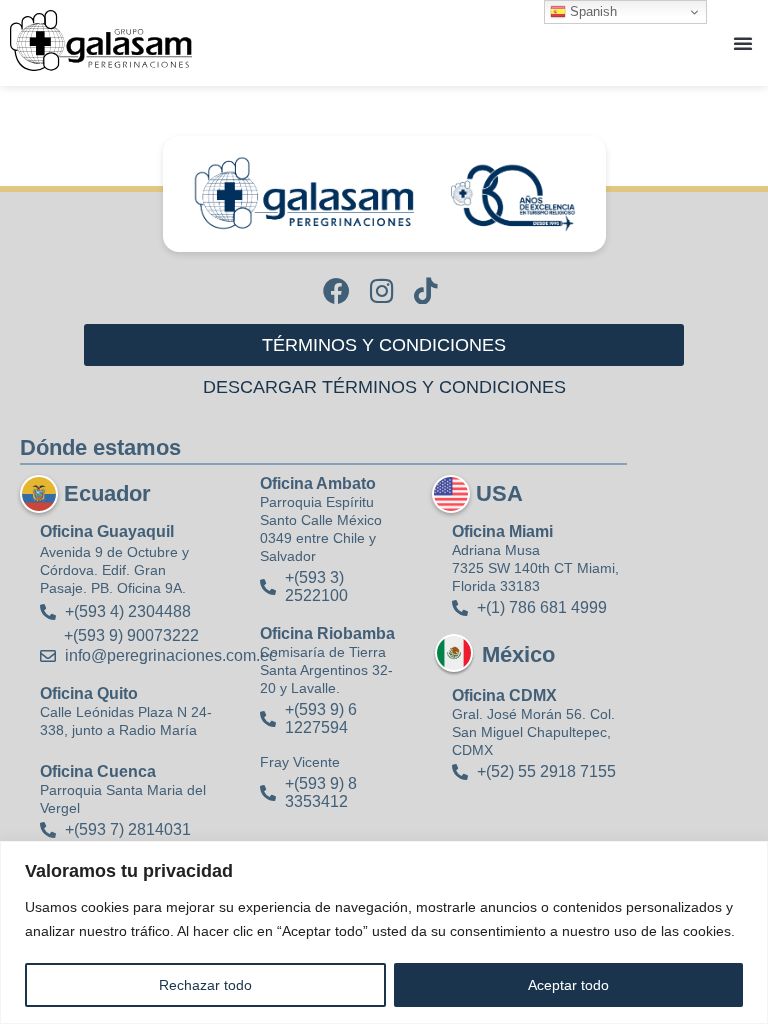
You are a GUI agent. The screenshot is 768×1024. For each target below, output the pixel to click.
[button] (743, 43)
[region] (384, 932)
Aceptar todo (568, 985)
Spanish (591, 11)
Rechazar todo (205, 985)
